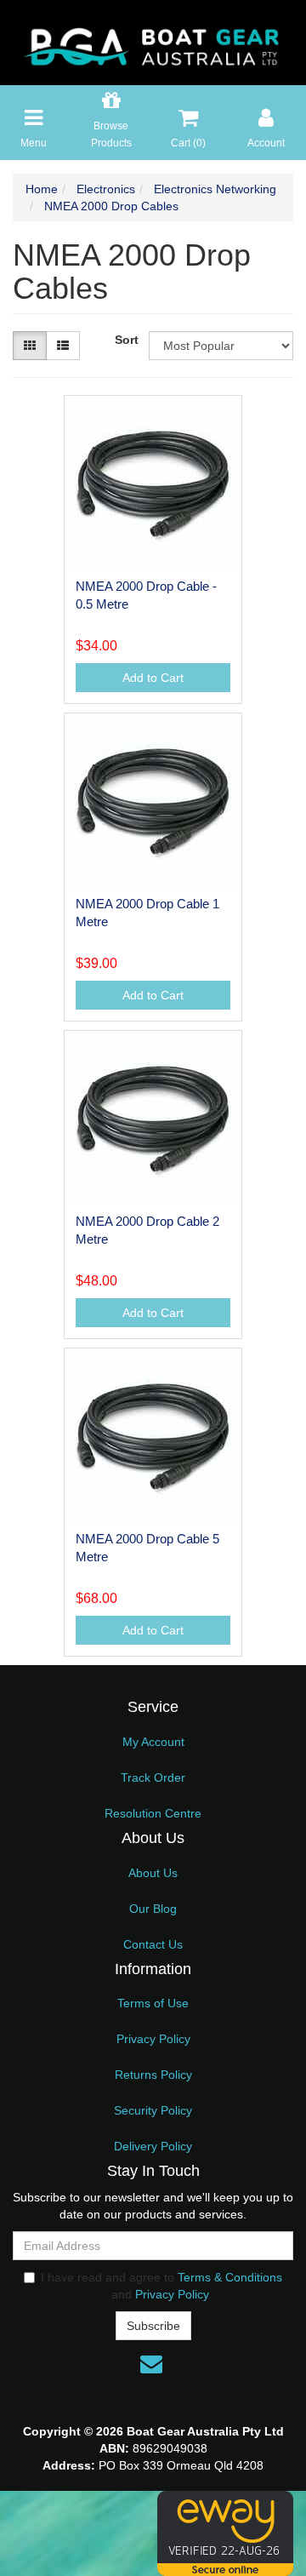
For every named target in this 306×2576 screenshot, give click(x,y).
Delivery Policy (153, 2146)
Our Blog (153, 1909)
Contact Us (153, 1944)
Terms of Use (153, 2003)
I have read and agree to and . (161, 2286)
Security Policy (153, 2110)
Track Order (153, 1777)
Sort (125, 340)
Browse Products (111, 135)
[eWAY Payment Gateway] (225, 2533)
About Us (153, 1873)
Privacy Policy (153, 2039)
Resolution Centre (153, 1813)
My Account (153, 1742)
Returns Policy (153, 2075)
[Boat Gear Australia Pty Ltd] (153, 42)
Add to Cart (153, 678)
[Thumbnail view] (30, 346)
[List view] (63, 346)
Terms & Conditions (230, 2277)
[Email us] (151, 2364)
